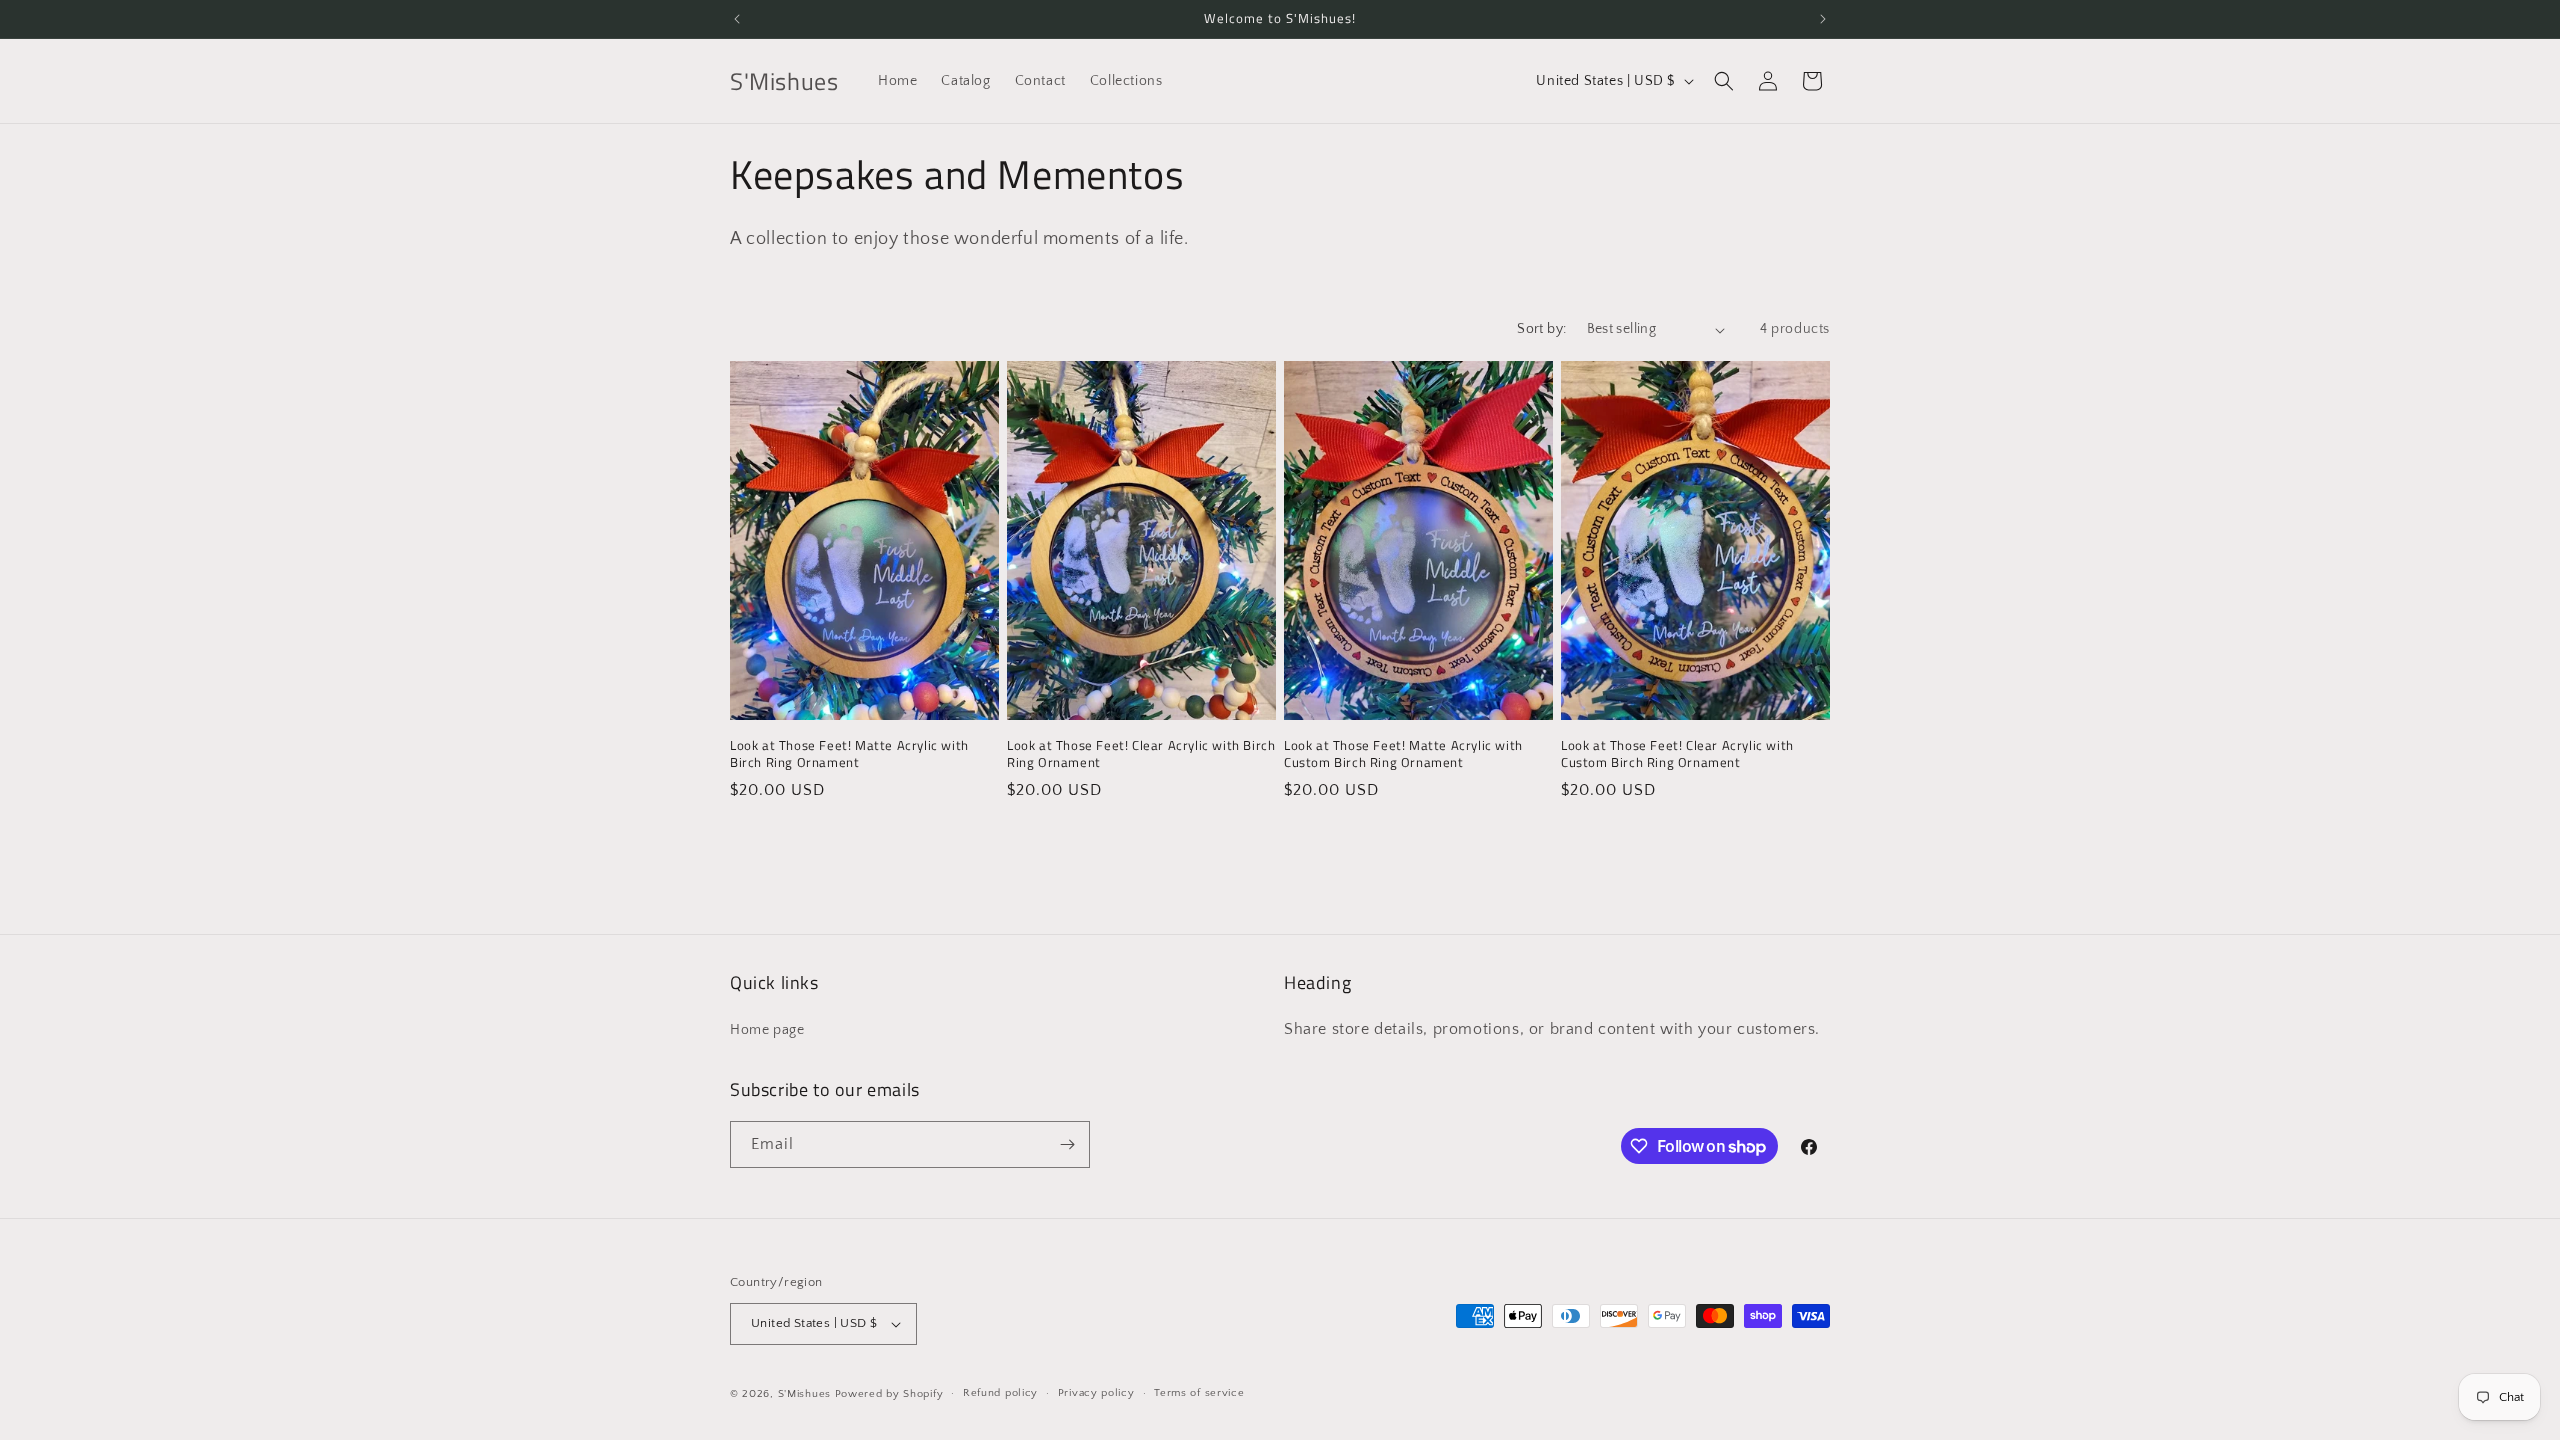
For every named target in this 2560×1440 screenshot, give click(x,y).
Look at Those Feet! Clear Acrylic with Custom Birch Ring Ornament (1677, 754)
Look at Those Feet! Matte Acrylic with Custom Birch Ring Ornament (1403, 754)
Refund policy (1000, 1393)
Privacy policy (1096, 1393)
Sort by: (1541, 329)
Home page (767, 1030)
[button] (1724, 81)
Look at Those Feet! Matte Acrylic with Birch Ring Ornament (849, 754)
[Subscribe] (1067, 1144)
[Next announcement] (1823, 19)
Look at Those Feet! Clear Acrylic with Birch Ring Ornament (1141, 754)
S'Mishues (804, 1394)
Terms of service (1199, 1393)
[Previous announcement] (737, 19)
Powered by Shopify (889, 1394)
